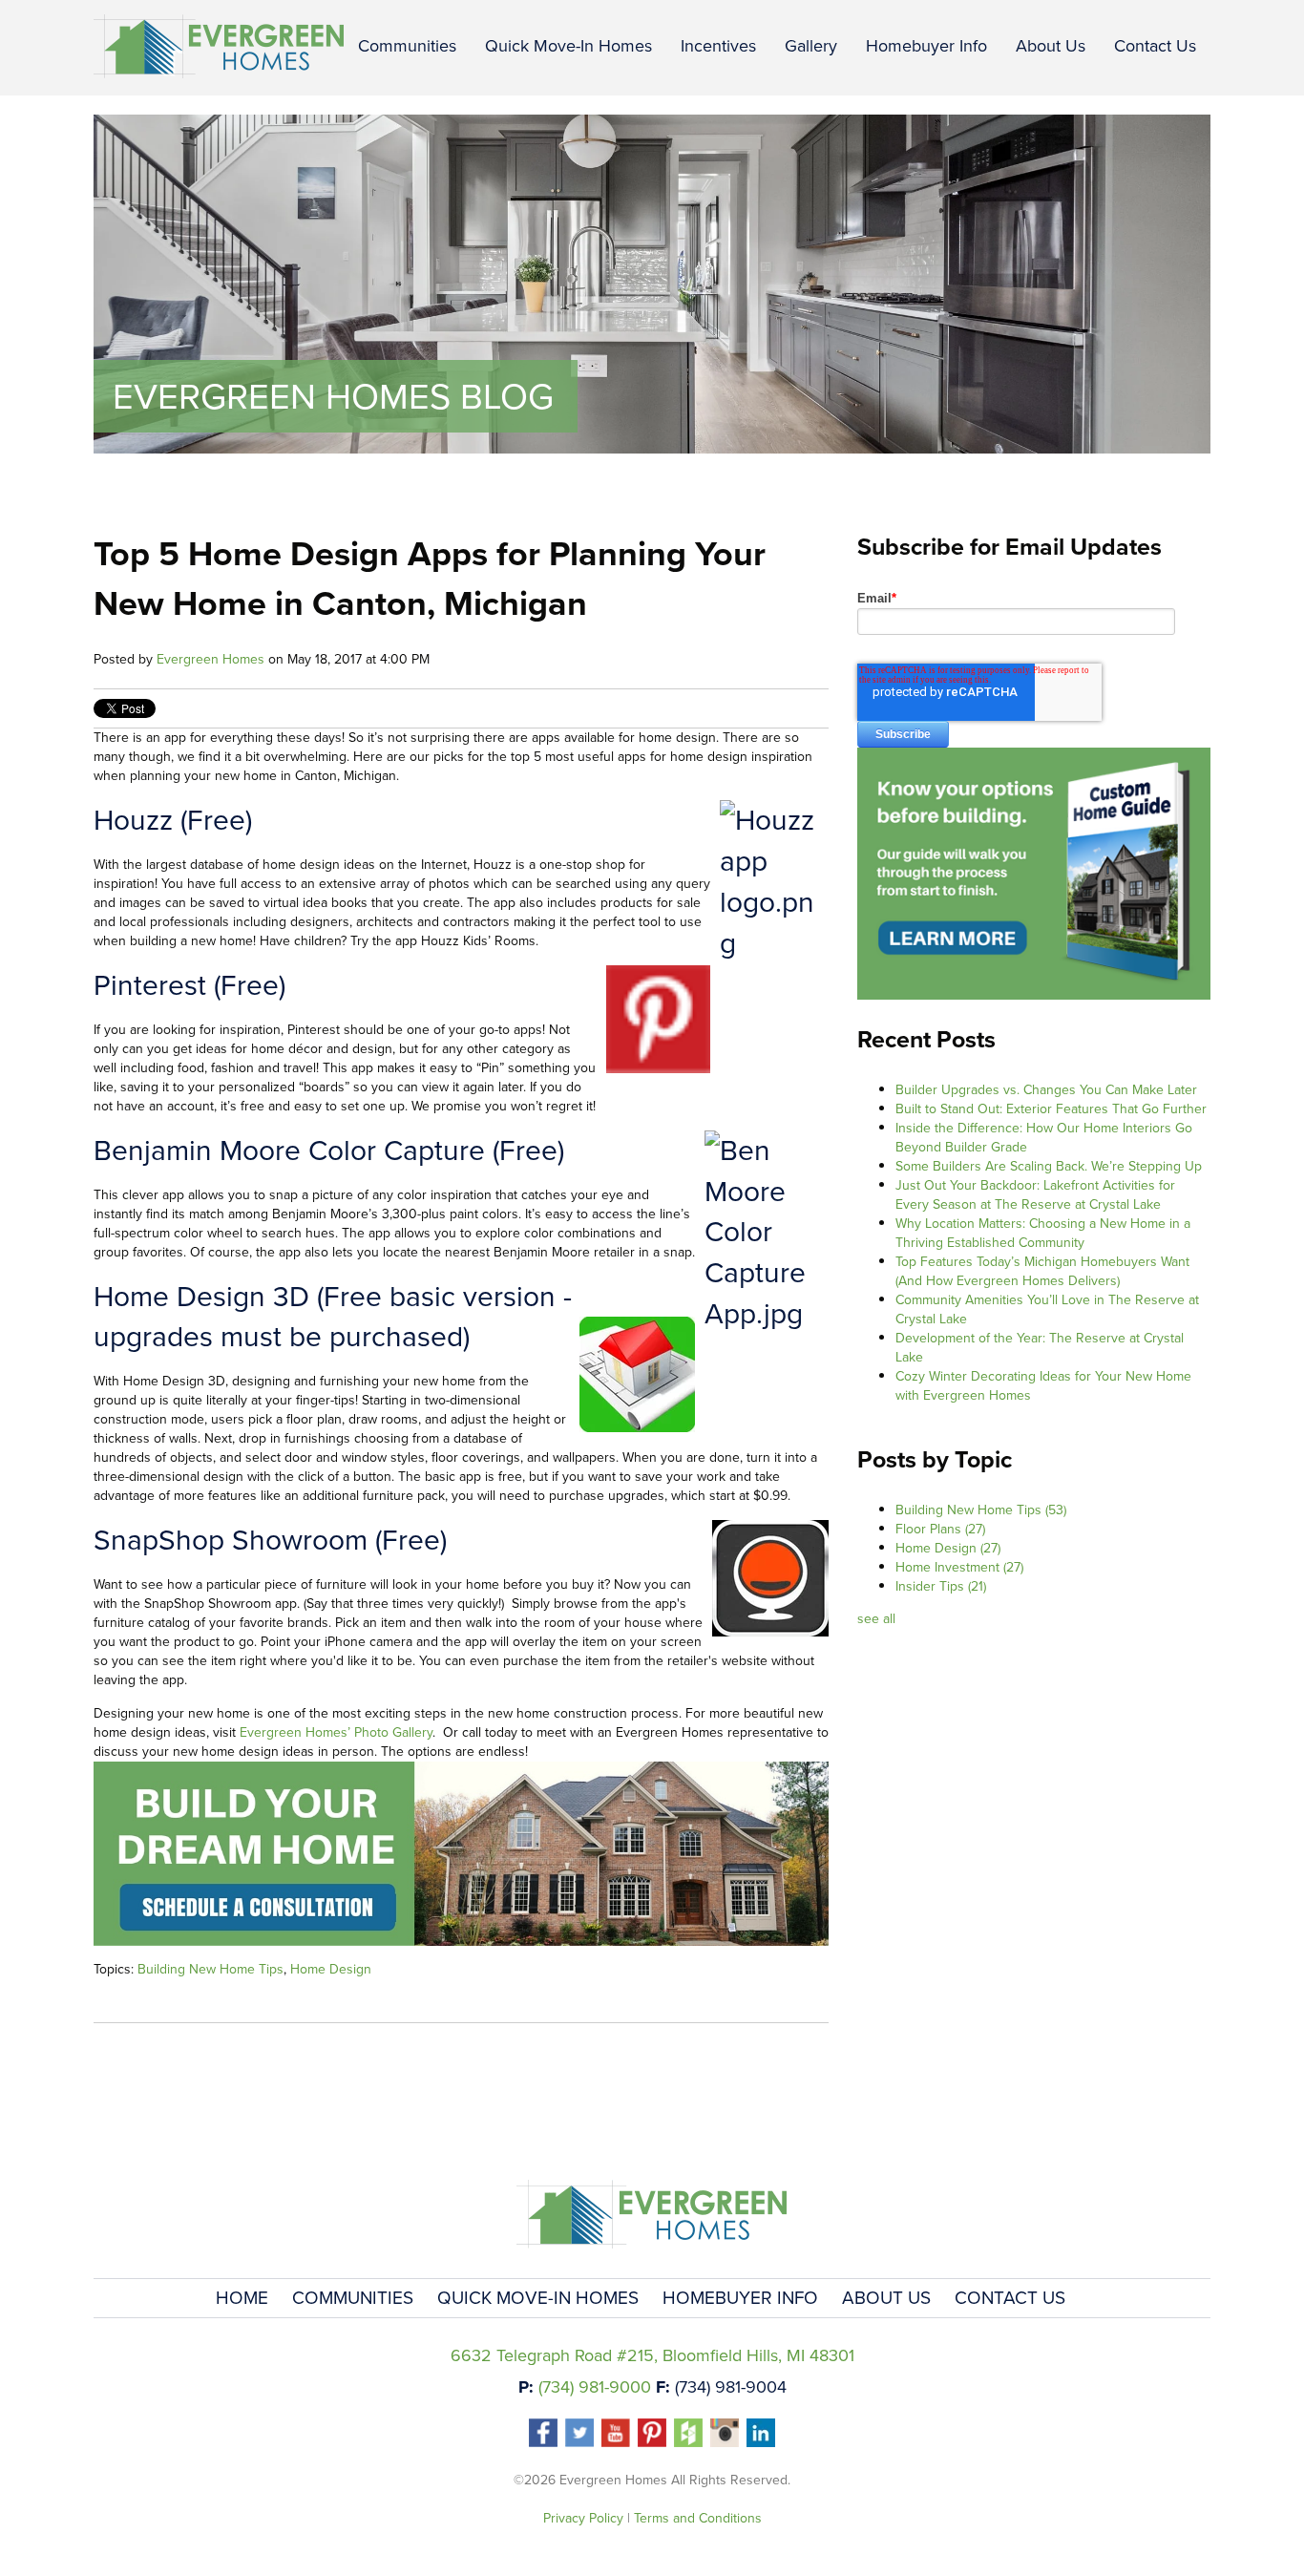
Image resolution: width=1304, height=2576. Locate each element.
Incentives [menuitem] (718, 46)
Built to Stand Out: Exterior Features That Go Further (1051, 1109)
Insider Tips (941, 1586)
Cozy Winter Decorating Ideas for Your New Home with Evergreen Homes (1043, 1386)
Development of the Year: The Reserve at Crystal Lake (1040, 1348)
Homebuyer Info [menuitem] (926, 46)
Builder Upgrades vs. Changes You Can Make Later (1046, 1090)
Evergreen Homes (210, 659)
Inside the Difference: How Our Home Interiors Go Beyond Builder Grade (1044, 1138)
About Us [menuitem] (1051, 46)
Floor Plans (940, 1529)
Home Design (331, 1969)
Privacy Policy (583, 2518)
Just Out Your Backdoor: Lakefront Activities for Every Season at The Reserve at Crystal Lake (1035, 1195)
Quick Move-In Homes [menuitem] (568, 46)
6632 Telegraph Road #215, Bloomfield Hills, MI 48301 (652, 2355)
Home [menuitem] (242, 2298)
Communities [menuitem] (407, 46)
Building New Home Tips (210, 1969)
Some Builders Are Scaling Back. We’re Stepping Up (1049, 1166)
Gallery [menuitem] (811, 46)
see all (876, 1619)
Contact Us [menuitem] (1155, 46)
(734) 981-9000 (595, 2387)
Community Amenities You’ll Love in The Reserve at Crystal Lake (1047, 1309)
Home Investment (959, 1567)
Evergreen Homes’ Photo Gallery (336, 1732)
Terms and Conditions (698, 2518)
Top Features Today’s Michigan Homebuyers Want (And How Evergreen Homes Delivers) (1042, 1271)
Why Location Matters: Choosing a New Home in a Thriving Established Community (1043, 1233)
